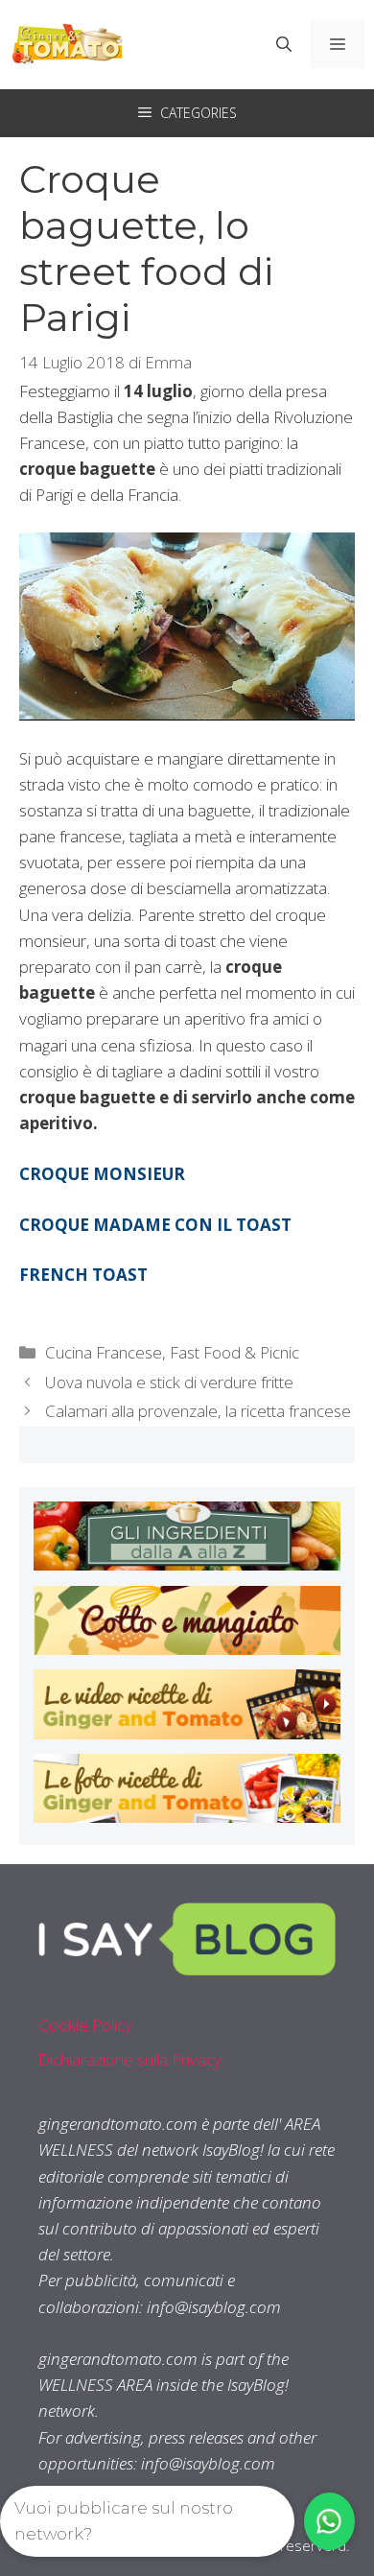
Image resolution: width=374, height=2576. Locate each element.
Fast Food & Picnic (234, 1352)
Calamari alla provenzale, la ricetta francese (198, 1411)
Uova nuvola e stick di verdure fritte (169, 1382)
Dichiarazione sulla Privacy (130, 2059)
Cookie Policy (85, 2025)
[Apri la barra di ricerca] (284, 44)
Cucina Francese (104, 1352)
